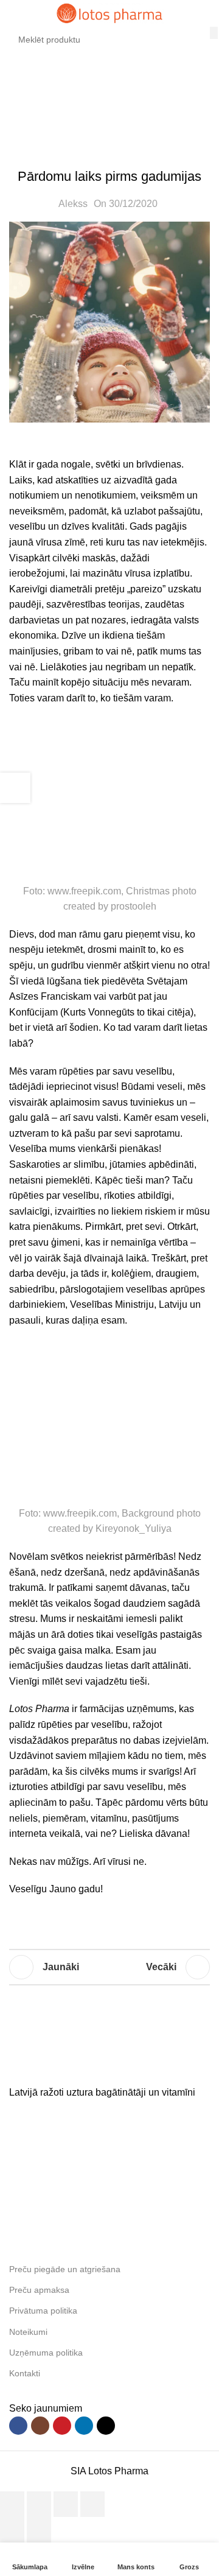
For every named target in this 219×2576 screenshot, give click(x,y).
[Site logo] (109, 12)
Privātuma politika (43, 2311)
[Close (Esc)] (12, 2504)
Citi (78, 101)
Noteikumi (28, 2332)
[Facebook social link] (18, 2426)
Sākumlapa (34, 101)
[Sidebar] (15, 788)
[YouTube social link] (62, 2426)
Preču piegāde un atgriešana (65, 2269)
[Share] (39, 2504)
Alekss (73, 204)
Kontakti (25, 2373)
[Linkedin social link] (84, 2426)
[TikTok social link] (106, 2426)
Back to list (109, 1967)
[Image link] (100, 2066)
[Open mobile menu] (14, 13)
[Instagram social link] (40, 2426)
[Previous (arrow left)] (12, 2530)
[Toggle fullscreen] (66, 2504)
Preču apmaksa (39, 2290)
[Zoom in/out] (92, 2504)
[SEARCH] (214, 33)
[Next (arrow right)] (39, 2530)
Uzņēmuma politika (46, 2353)
